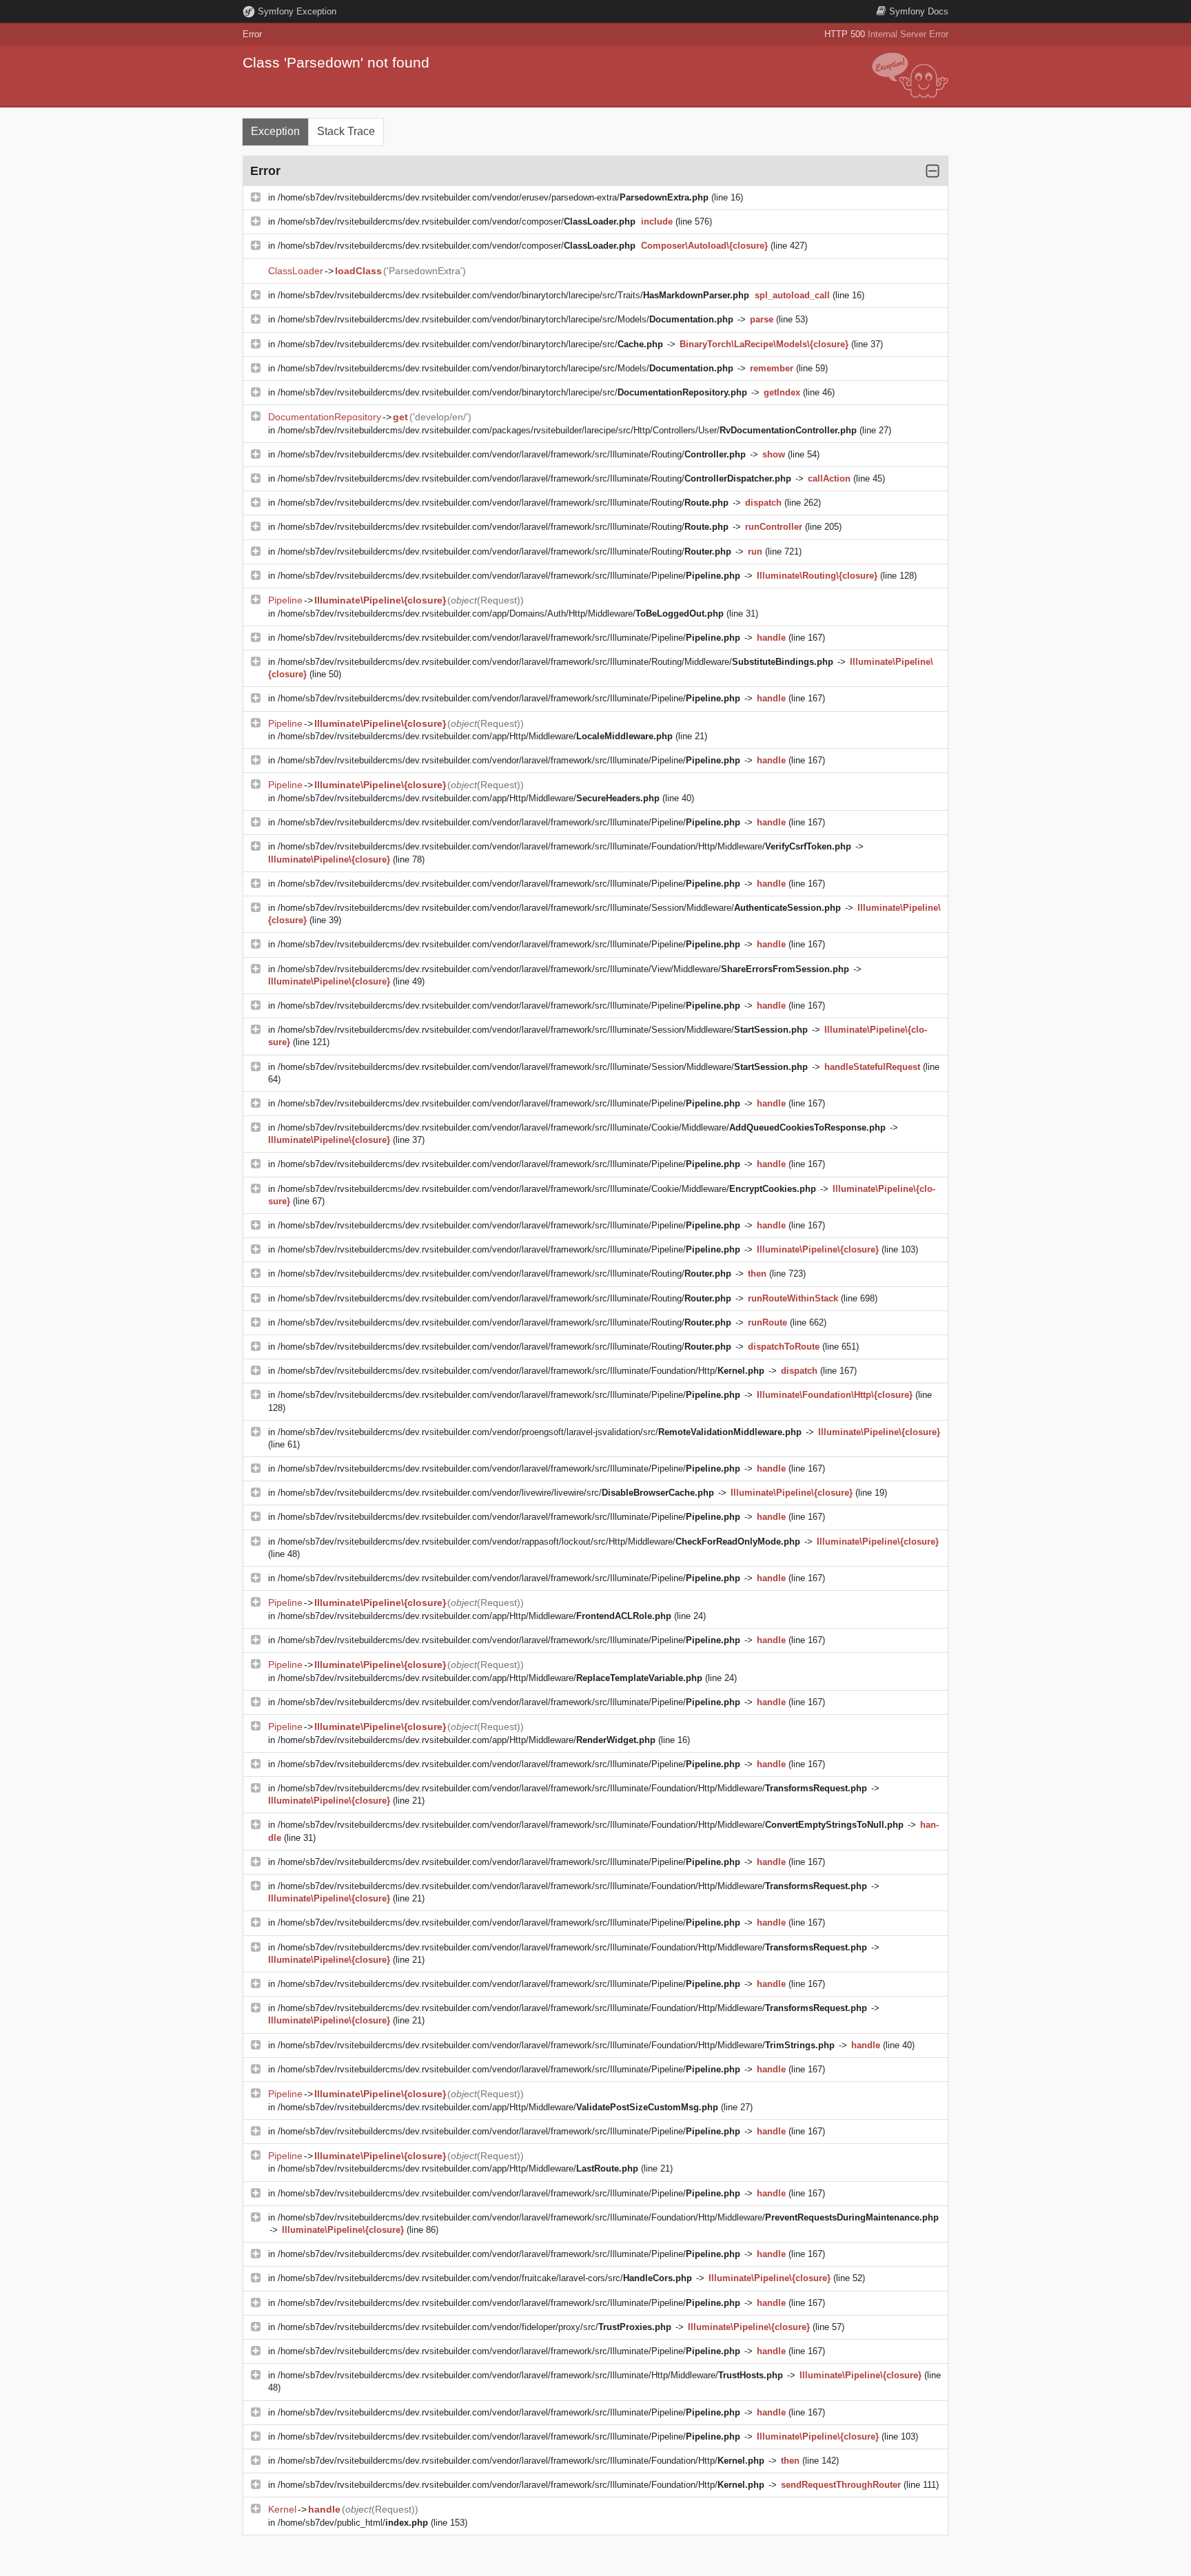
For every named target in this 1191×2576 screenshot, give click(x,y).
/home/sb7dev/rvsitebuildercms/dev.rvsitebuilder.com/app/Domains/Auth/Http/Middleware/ (501, 614)
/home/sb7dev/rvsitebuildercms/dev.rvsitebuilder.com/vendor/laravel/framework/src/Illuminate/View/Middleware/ (563, 969)
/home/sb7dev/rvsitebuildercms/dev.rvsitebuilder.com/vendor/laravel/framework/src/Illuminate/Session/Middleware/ (559, 908)
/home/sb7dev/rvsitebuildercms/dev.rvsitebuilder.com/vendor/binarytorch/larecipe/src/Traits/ (513, 295)
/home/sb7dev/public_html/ (353, 2523)
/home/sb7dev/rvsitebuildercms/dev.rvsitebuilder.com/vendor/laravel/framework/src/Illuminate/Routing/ (512, 454)
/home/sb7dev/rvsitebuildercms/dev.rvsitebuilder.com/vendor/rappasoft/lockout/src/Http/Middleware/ (539, 1542)
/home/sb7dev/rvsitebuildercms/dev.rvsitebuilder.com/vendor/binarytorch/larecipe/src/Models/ (506, 319)
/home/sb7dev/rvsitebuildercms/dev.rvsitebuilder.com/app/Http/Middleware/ (475, 736)
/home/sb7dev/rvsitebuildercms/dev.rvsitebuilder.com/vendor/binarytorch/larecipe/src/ (470, 344)
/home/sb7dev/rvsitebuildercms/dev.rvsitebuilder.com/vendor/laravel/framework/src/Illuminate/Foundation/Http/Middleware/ (564, 846)
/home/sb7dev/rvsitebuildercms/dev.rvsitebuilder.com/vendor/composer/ (457, 221)
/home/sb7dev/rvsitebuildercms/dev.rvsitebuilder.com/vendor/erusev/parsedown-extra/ (493, 197)
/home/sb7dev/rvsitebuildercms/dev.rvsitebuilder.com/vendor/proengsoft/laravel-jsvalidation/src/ (540, 1432)
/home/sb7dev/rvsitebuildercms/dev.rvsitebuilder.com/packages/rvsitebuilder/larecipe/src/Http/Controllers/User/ (567, 430)
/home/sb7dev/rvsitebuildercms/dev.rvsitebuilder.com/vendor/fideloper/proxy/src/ (475, 2327)
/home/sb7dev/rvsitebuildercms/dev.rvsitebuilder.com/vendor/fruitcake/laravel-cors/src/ (485, 2278)
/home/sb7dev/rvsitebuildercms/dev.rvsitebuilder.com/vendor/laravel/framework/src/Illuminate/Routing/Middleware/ (556, 662)
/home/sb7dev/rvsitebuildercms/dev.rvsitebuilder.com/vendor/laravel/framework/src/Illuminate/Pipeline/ (509, 576)
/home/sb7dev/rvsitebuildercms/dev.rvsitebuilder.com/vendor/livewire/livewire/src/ (496, 1493)
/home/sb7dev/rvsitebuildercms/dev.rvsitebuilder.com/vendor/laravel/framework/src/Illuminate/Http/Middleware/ (530, 2375)
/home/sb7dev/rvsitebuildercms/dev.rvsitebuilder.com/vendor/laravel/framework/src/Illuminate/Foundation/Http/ (521, 1371)
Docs (919, 11)
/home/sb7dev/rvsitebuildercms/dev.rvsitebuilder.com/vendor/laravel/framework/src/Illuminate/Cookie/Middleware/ (582, 1127)
